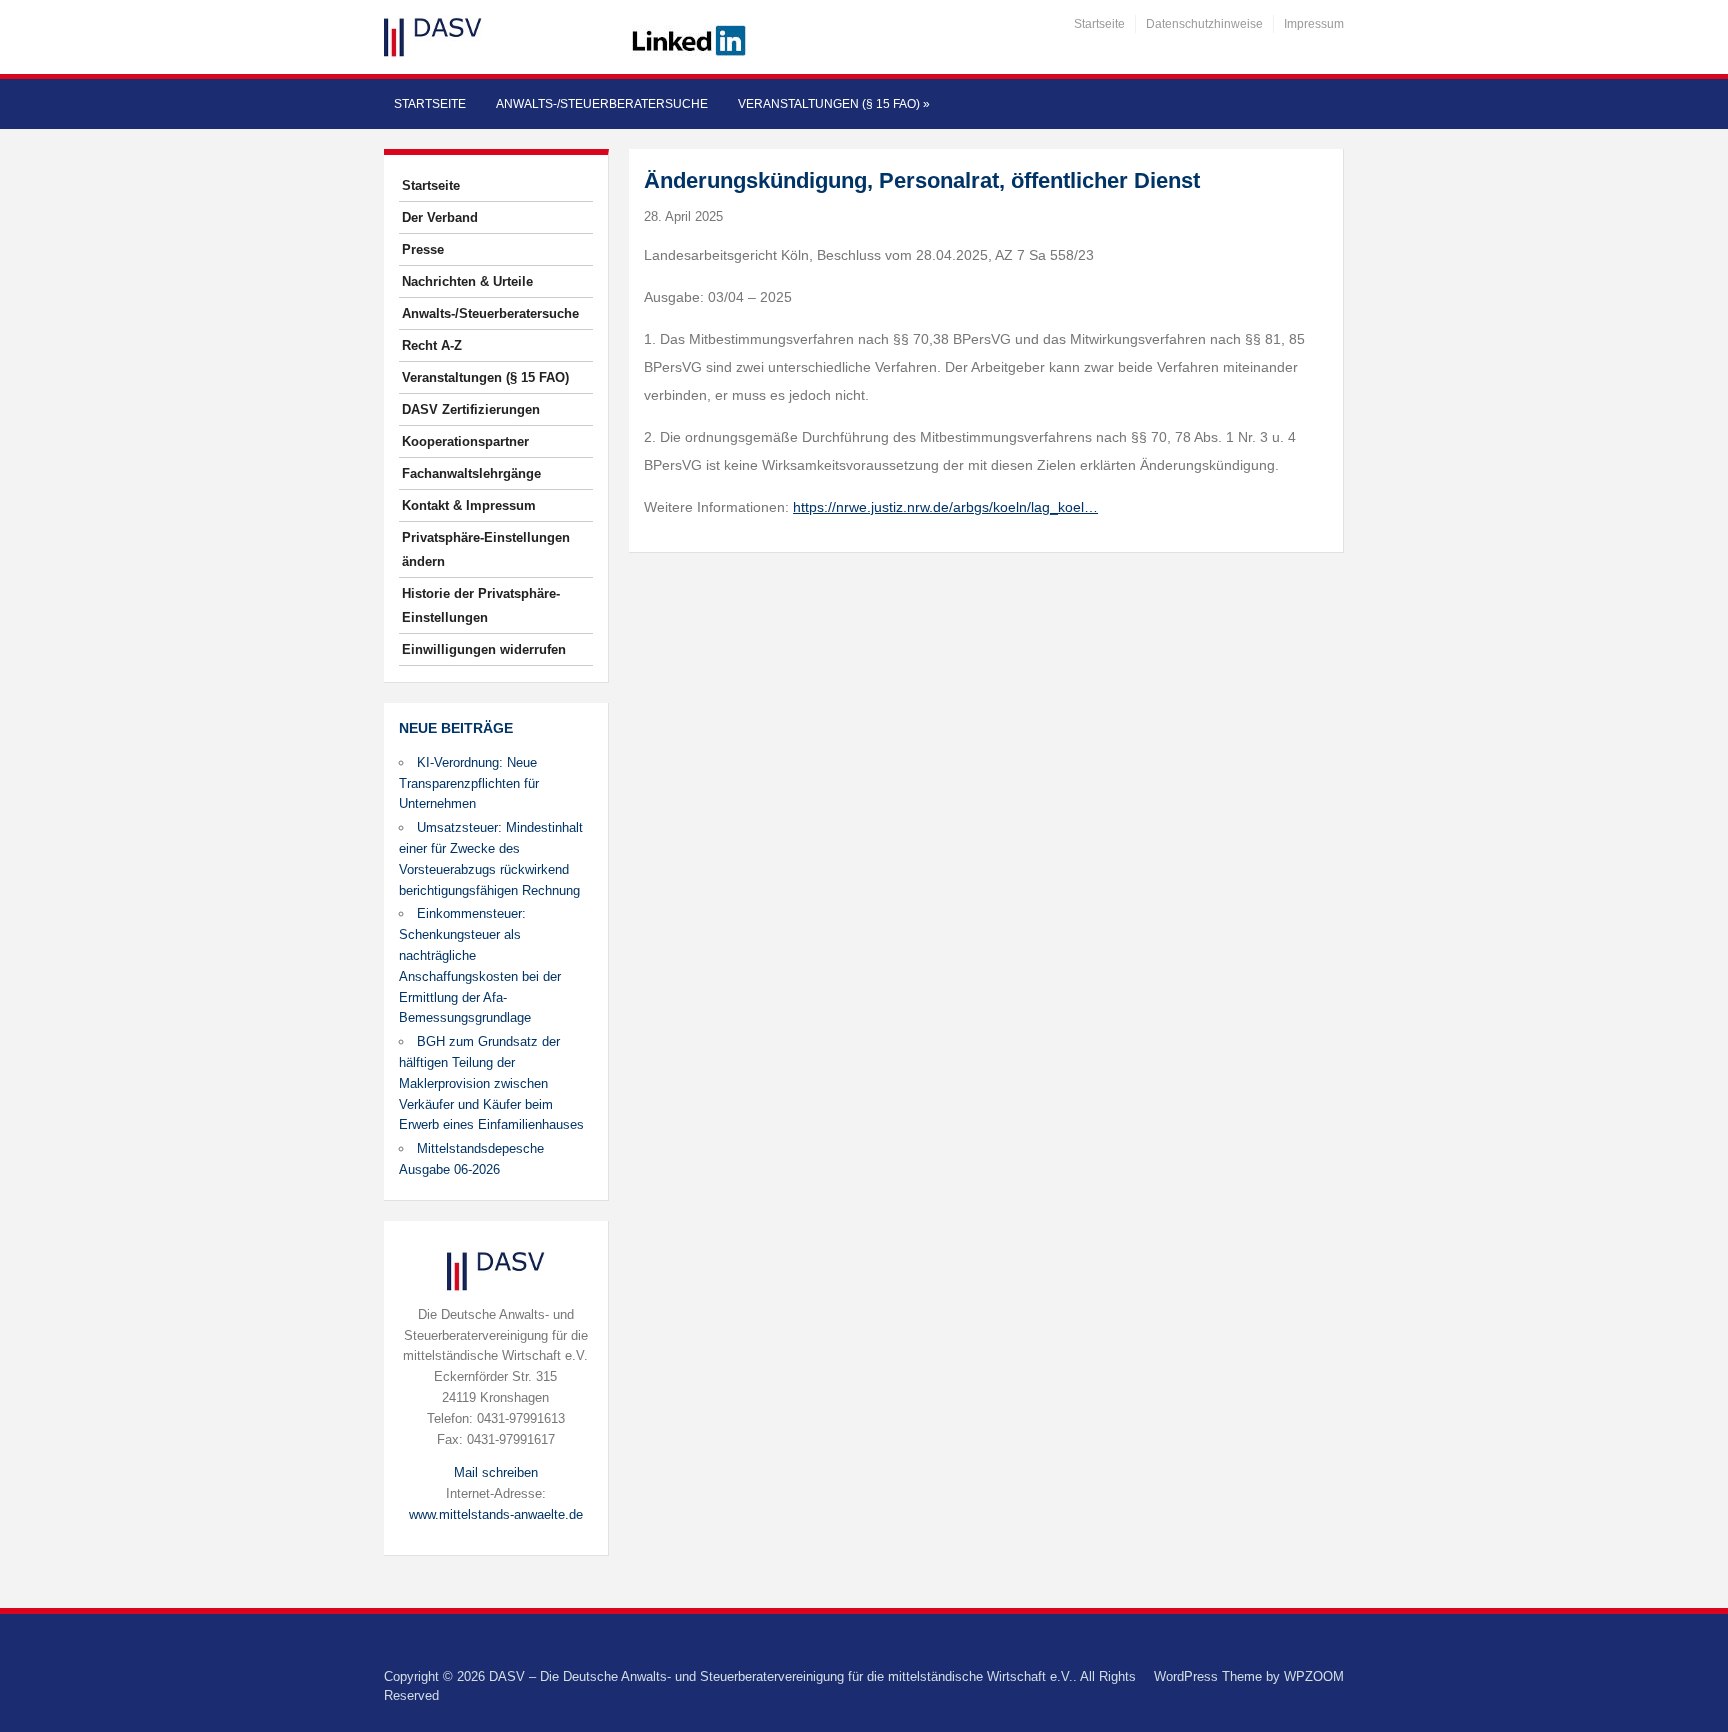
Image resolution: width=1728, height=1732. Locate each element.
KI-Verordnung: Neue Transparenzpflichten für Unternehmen (469, 783)
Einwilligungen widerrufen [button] (484, 649)
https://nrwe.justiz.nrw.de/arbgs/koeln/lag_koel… (945, 507)
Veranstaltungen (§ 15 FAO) (834, 104)
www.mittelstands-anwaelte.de (496, 1514)
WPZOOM (1314, 1676)
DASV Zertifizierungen (471, 409)
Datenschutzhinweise (1204, 24)
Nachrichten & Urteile (467, 281)
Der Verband (440, 217)
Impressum (1314, 24)
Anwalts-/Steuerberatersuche (602, 104)
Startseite (1099, 24)
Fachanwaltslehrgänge (471, 473)
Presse (423, 249)
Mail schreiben (496, 1472)
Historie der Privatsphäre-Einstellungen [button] (481, 605)
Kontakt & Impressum (469, 505)
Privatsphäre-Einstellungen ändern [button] (486, 549)
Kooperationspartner (465, 441)
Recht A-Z (432, 345)
